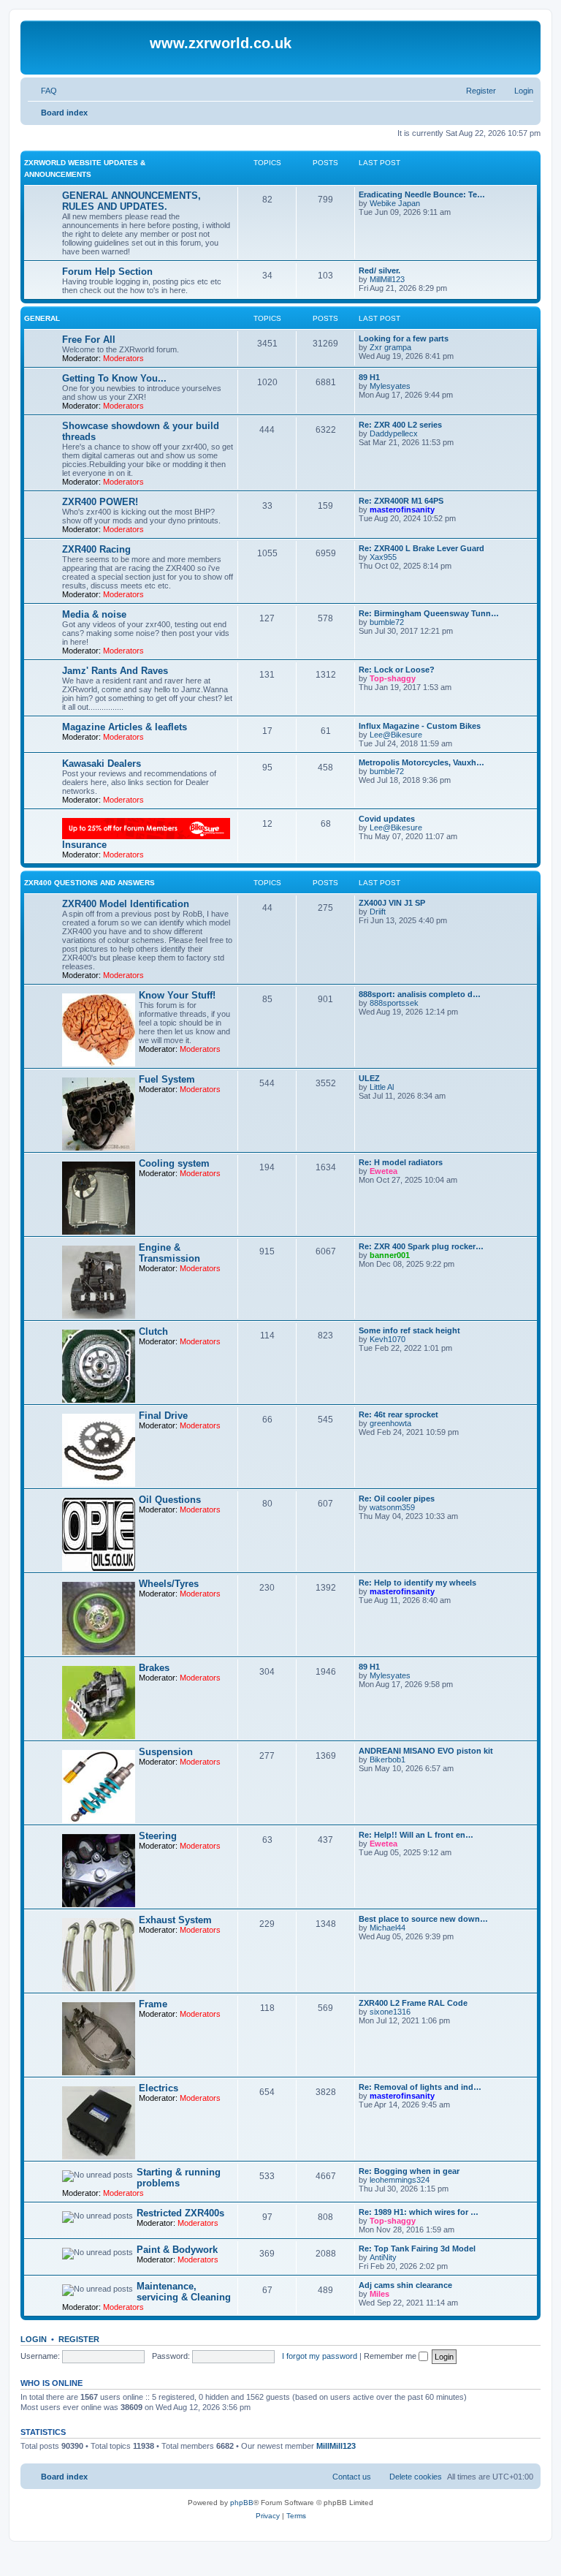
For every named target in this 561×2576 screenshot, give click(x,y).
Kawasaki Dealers (102, 764)
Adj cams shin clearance (405, 2285)
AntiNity (383, 2257)
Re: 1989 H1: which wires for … (419, 2212)
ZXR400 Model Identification (126, 904)
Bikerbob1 (388, 1759)
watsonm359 (392, 1507)
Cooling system (174, 1163)
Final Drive (163, 1416)
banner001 (390, 1255)
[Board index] (87, 48)
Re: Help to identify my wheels (417, 1583)
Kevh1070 (388, 1339)
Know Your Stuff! (177, 995)
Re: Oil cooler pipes (397, 1499)
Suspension (166, 1752)
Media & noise (94, 614)
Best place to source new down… (423, 1919)
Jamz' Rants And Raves (115, 671)
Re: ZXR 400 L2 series (400, 425)
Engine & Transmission (169, 1253)
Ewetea (383, 1171)
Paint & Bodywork (177, 2250)
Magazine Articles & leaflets (125, 727)
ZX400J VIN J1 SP (392, 903)
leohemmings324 (400, 2180)
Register (79, 2339)
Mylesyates (390, 386)
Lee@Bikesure (396, 735)
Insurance (84, 845)
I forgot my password (320, 2356)
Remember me (391, 2356)
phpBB (242, 2503)
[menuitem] (42, 91)
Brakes (154, 1668)
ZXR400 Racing (96, 549)
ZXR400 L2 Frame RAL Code (413, 2003)
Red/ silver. (379, 270)
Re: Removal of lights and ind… (420, 2087)
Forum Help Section (107, 272)
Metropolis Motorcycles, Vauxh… (421, 762)
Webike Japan (395, 203)
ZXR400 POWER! (100, 502)
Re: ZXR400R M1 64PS (401, 501)
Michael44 (388, 1928)
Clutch (153, 1331)
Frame (153, 2004)
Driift (378, 912)
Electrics (159, 2088)
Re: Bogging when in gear (409, 2171)
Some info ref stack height (409, 1330)
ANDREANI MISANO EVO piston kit (426, 1751)
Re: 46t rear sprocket (398, 1414)
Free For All (89, 340)
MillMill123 (387, 279)
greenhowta (390, 1423)
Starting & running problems (179, 2178)
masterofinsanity (402, 509)
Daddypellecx (394, 433)
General (42, 318)
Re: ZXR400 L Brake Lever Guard (421, 548)
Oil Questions (170, 1500)
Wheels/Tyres (169, 1584)
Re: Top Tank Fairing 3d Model (417, 2249)
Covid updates (387, 819)
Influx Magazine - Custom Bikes (420, 726)
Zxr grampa (390, 347)
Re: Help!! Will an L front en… (416, 1835)
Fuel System (167, 1079)
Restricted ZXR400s (180, 2213)
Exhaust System (175, 1920)
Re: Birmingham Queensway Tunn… (429, 613)
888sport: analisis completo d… (420, 994)
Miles (379, 2294)
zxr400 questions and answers (89, 883)
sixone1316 (390, 2012)
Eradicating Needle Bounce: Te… (422, 194)
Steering (158, 1836)
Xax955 (383, 557)
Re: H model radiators (401, 1162)
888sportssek (394, 1003)
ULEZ (369, 1078)
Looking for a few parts (404, 338)
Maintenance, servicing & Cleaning (184, 2292)
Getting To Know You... (114, 378)
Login (34, 2339)
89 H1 (369, 377)
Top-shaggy (393, 678)
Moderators (123, 358)
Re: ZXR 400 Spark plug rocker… (421, 1246)
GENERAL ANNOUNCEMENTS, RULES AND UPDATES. (131, 201)
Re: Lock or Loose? (397, 670)
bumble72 (387, 622)
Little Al (382, 1087)
